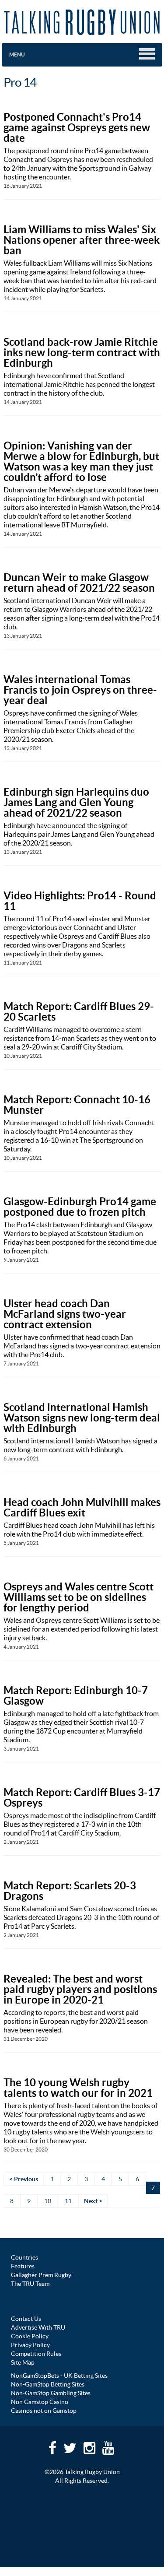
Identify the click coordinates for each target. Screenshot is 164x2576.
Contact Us (26, 2319)
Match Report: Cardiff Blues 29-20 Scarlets (79, 1012)
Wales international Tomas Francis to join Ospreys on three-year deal (80, 690)
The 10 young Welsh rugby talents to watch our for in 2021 (78, 2088)
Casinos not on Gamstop (44, 2411)
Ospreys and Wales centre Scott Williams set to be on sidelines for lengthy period (79, 1597)
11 (68, 2201)
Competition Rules (36, 2354)
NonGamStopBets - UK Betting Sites (59, 2376)
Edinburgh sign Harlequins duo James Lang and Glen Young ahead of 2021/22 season (76, 802)
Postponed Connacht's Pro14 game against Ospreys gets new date (77, 128)
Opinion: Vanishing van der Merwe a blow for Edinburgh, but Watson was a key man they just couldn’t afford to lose (81, 462)
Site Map (23, 2362)
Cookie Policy (30, 2336)
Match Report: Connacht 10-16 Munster (77, 1105)
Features (23, 2266)
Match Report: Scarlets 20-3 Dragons (70, 1891)
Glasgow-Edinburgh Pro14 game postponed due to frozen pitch (80, 1207)
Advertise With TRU (38, 2327)
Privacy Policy (30, 2345)
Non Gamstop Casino (40, 2402)
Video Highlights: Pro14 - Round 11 (80, 901)
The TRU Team (30, 2284)
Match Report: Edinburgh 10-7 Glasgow (76, 1696)
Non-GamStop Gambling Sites (51, 2393)
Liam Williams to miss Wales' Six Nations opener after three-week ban (82, 240)
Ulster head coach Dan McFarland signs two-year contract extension (65, 1314)
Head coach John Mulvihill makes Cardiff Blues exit (82, 1507)
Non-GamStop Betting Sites (48, 2384)
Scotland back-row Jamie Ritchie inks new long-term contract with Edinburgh (82, 353)
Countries (24, 2257)
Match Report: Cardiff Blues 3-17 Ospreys (82, 1798)
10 (48, 2201)
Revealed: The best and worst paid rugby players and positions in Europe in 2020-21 (80, 1989)
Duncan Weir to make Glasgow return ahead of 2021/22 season (79, 583)
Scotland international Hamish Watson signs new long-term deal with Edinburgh (82, 1418)
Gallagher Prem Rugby (41, 2275)
